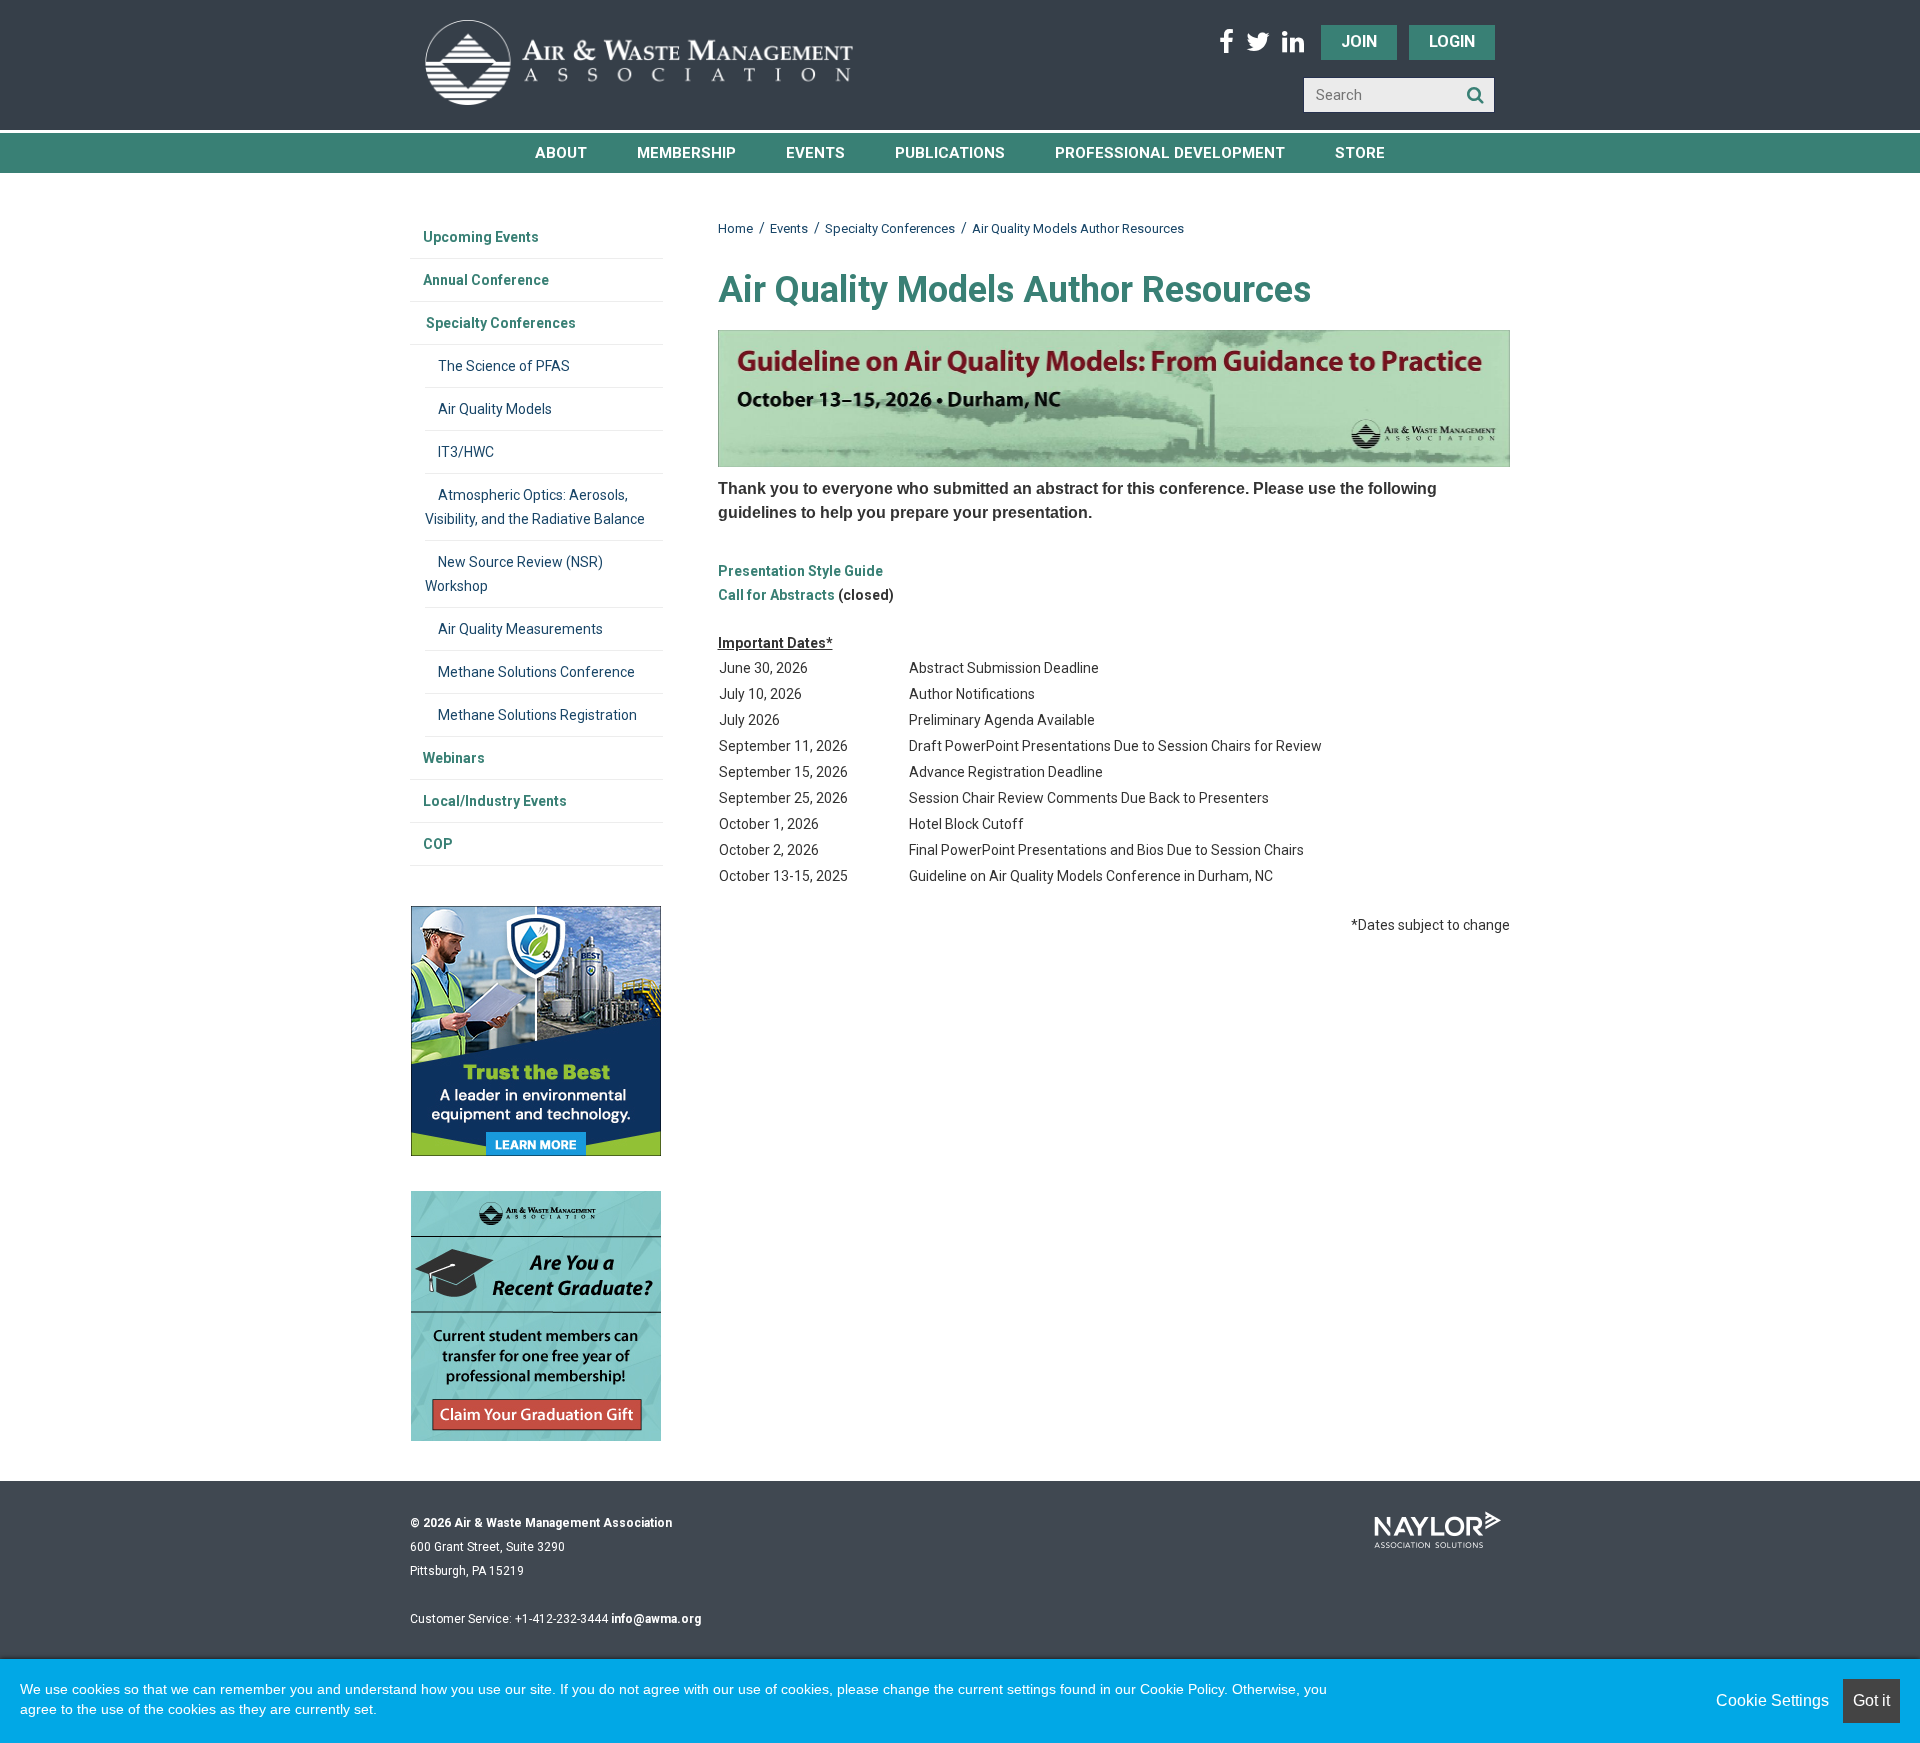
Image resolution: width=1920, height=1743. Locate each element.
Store (1360, 153)
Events (815, 153)
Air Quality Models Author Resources (1078, 228)
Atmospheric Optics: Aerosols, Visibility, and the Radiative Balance (535, 507)
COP (438, 844)
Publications (950, 153)
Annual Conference (486, 280)
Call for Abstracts (776, 595)
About (561, 153)
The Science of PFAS (504, 366)
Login (1452, 41)
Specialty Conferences (890, 228)
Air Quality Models (495, 409)
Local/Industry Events (495, 801)
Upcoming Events (481, 237)
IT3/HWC (466, 452)
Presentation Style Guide (800, 571)
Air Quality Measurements (520, 629)
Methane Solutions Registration (537, 715)
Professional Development (1170, 153)
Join (1359, 41)
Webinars (454, 758)
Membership (686, 153)
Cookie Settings (1772, 1700)
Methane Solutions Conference (536, 672)
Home (735, 228)
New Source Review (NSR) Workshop (514, 574)
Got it (1871, 1700)
